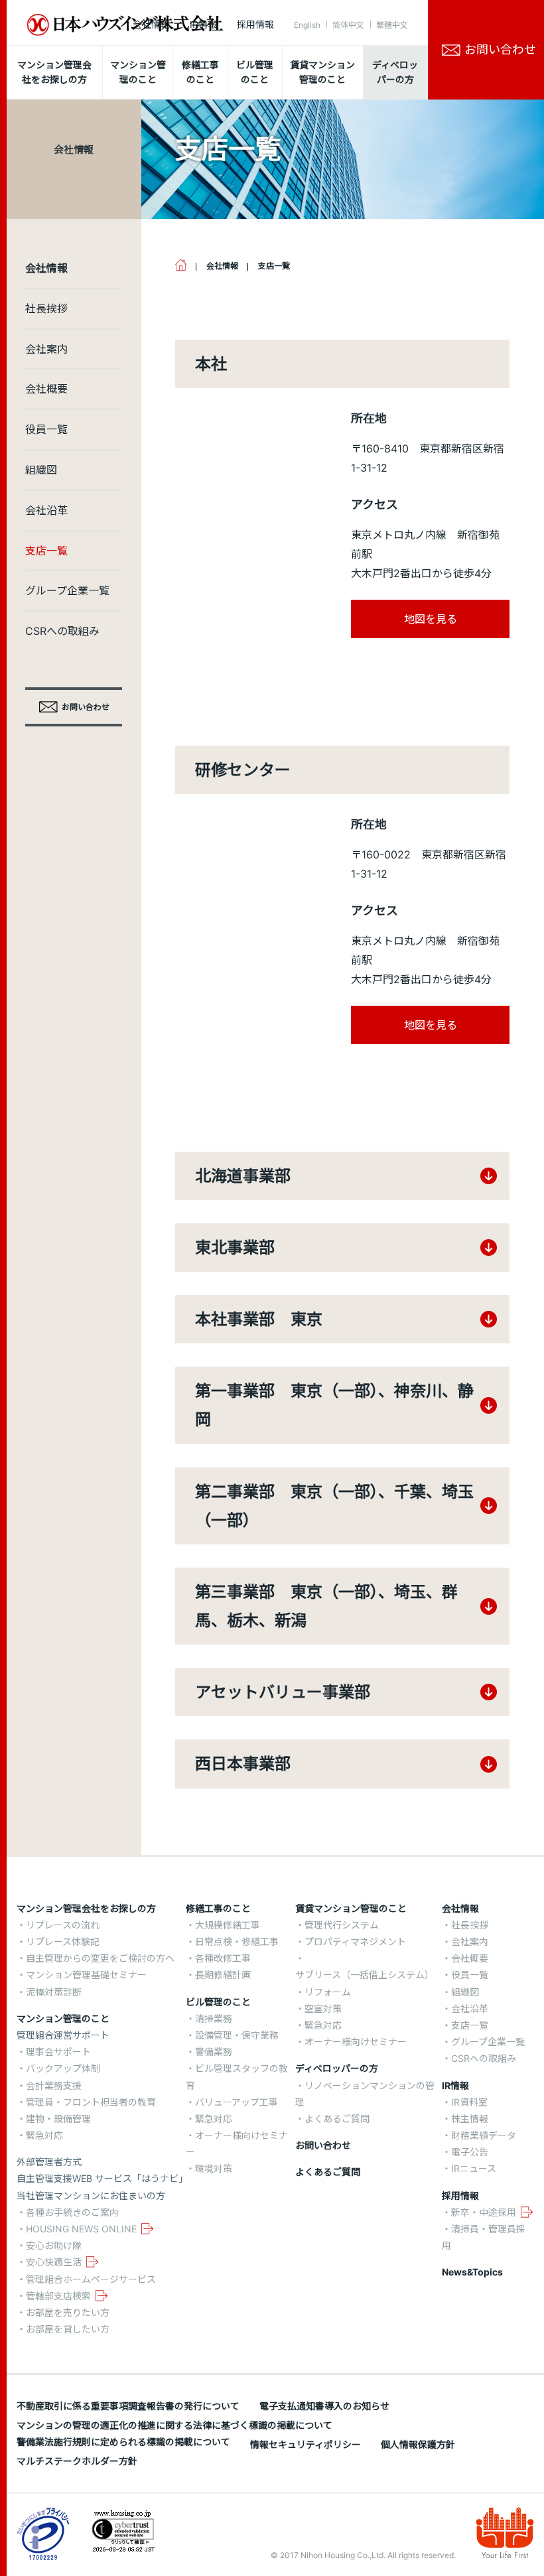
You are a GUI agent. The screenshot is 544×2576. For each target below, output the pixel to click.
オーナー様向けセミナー (356, 2042)
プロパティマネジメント (355, 1941)
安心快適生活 (54, 2262)
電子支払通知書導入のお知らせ (324, 2406)
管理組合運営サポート (63, 2035)
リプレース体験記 (63, 1941)
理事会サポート (58, 2052)
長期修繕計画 (223, 1975)
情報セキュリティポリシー (306, 2444)
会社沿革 (46, 510)
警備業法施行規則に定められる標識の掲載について (123, 2442)
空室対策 (323, 2008)
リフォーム (328, 1992)
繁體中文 (392, 25)
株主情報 (470, 2119)
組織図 (41, 470)
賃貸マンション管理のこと (351, 1908)
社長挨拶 (46, 308)
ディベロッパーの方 (337, 2068)
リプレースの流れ (63, 1925)
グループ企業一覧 (67, 590)
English (307, 25)
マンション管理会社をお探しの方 (86, 1908)
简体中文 (348, 25)
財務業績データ (484, 2135)
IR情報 (203, 24)
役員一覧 (46, 429)
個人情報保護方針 (418, 2444)
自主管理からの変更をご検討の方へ (100, 1958)
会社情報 (151, 24)
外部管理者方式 (49, 2162)
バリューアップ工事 (237, 2102)
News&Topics (472, 2272)
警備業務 (214, 2052)
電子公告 (470, 2152)
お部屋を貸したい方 (68, 2329)
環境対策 (214, 2168)
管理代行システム (342, 1925)
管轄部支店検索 (58, 2296)
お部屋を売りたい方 (68, 2312)
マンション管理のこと (63, 2018)
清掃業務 (214, 2018)
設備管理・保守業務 (237, 2035)
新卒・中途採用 (484, 2212)
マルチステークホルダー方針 (77, 2461)
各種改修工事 (223, 1958)
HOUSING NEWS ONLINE (81, 2229)
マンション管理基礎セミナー (86, 1975)
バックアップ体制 (63, 2068)
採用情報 (255, 24)
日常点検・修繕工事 (237, 1941)
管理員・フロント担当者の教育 (91, 2102)
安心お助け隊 (54, 2245)
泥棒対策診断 (54, 1992)
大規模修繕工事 (228, 1925)
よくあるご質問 (337, 2119)
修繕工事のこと (218, 1908)
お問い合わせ (323, 2145)
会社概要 (46, 389)
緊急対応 (44, 2135)
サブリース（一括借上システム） (365, 1975)
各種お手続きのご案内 (72, 2212)
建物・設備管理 (58, 2119)
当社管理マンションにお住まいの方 (91, 2196)
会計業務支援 (54, 2085)
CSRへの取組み (62, 631)
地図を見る (431, 619)
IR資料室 (469, 2102)
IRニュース (474, 2168)
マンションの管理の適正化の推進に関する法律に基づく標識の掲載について (174, 2425)
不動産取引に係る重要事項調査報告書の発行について (128, 2406)
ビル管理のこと (218, 2002)
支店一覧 (46, 551)
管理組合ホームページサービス (91, 2279)
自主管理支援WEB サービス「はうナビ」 (102, 2178)
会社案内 (46, 349)
